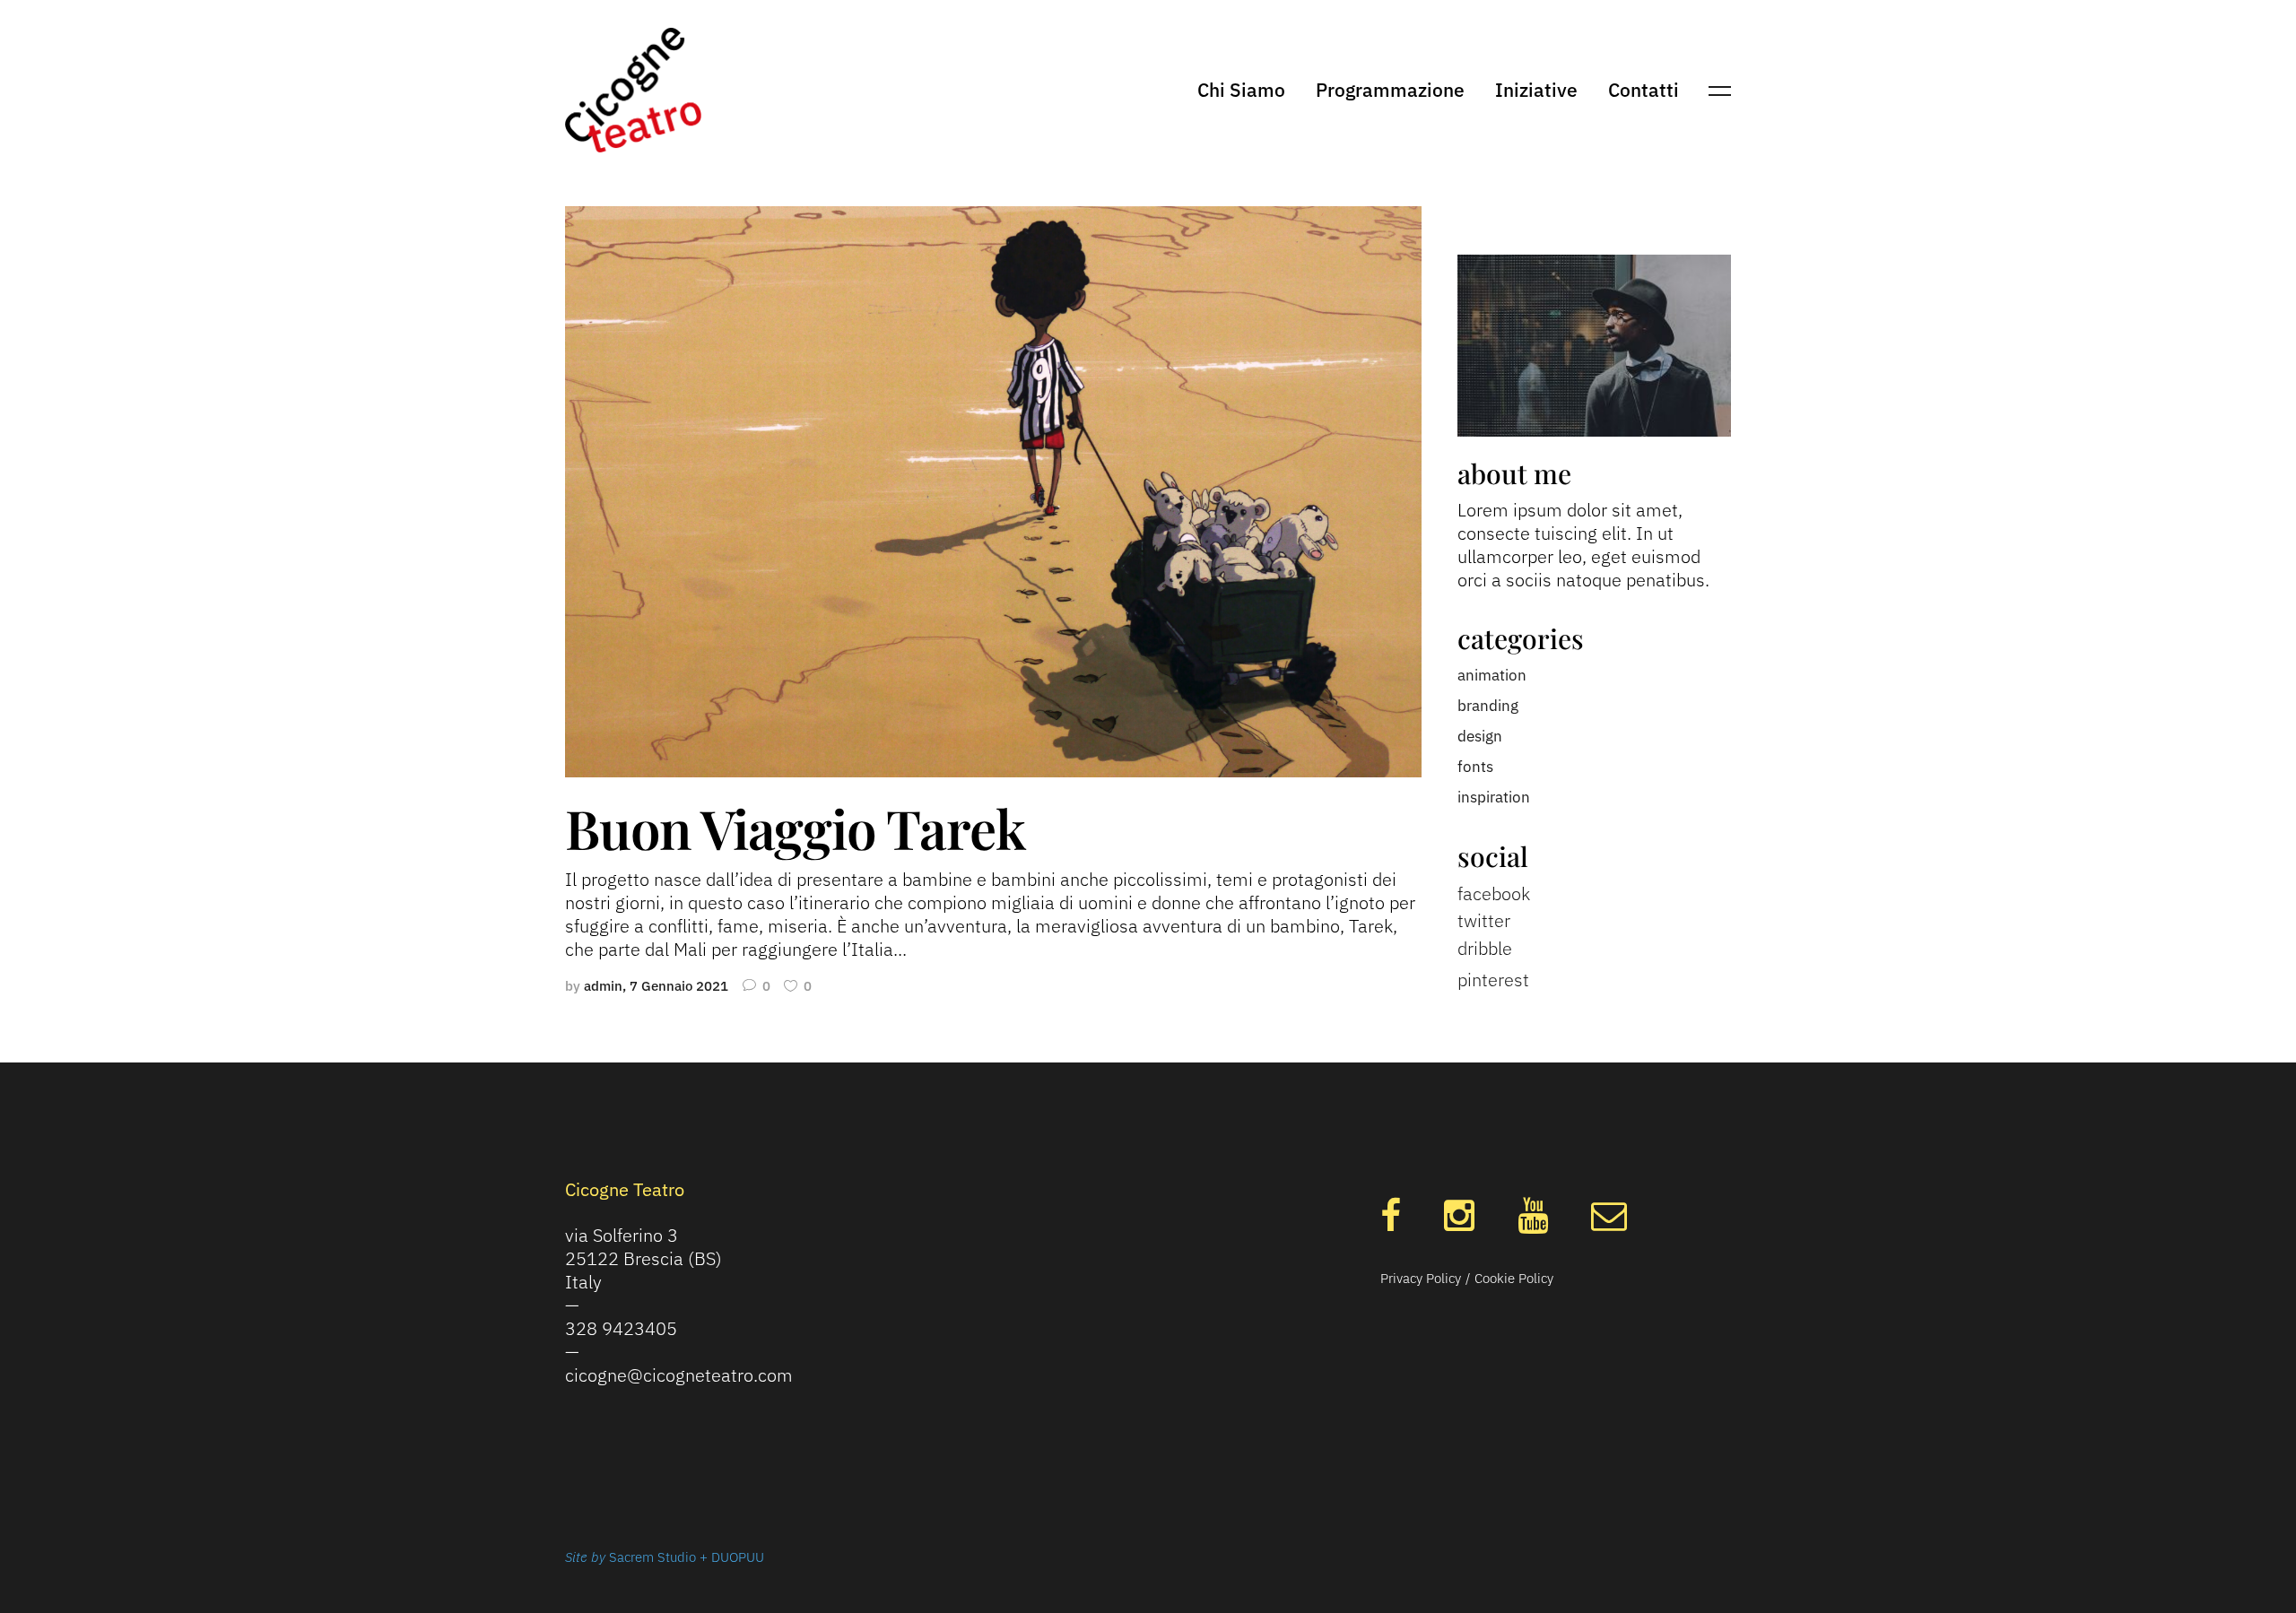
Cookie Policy (1514, 1278)
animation (1492, 675)
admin (603, 986)
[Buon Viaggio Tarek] (993, 490)
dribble (1485, 948)
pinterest (1493, 980)
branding (1488, 706)
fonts (1475, 767)
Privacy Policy (1421, 1278)
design (1480, 736)
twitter (1484, 920)
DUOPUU (738, 1557)
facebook (1494, 893)
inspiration (1494, 797)
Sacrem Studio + (660, 1557)
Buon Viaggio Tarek (795, 828)
